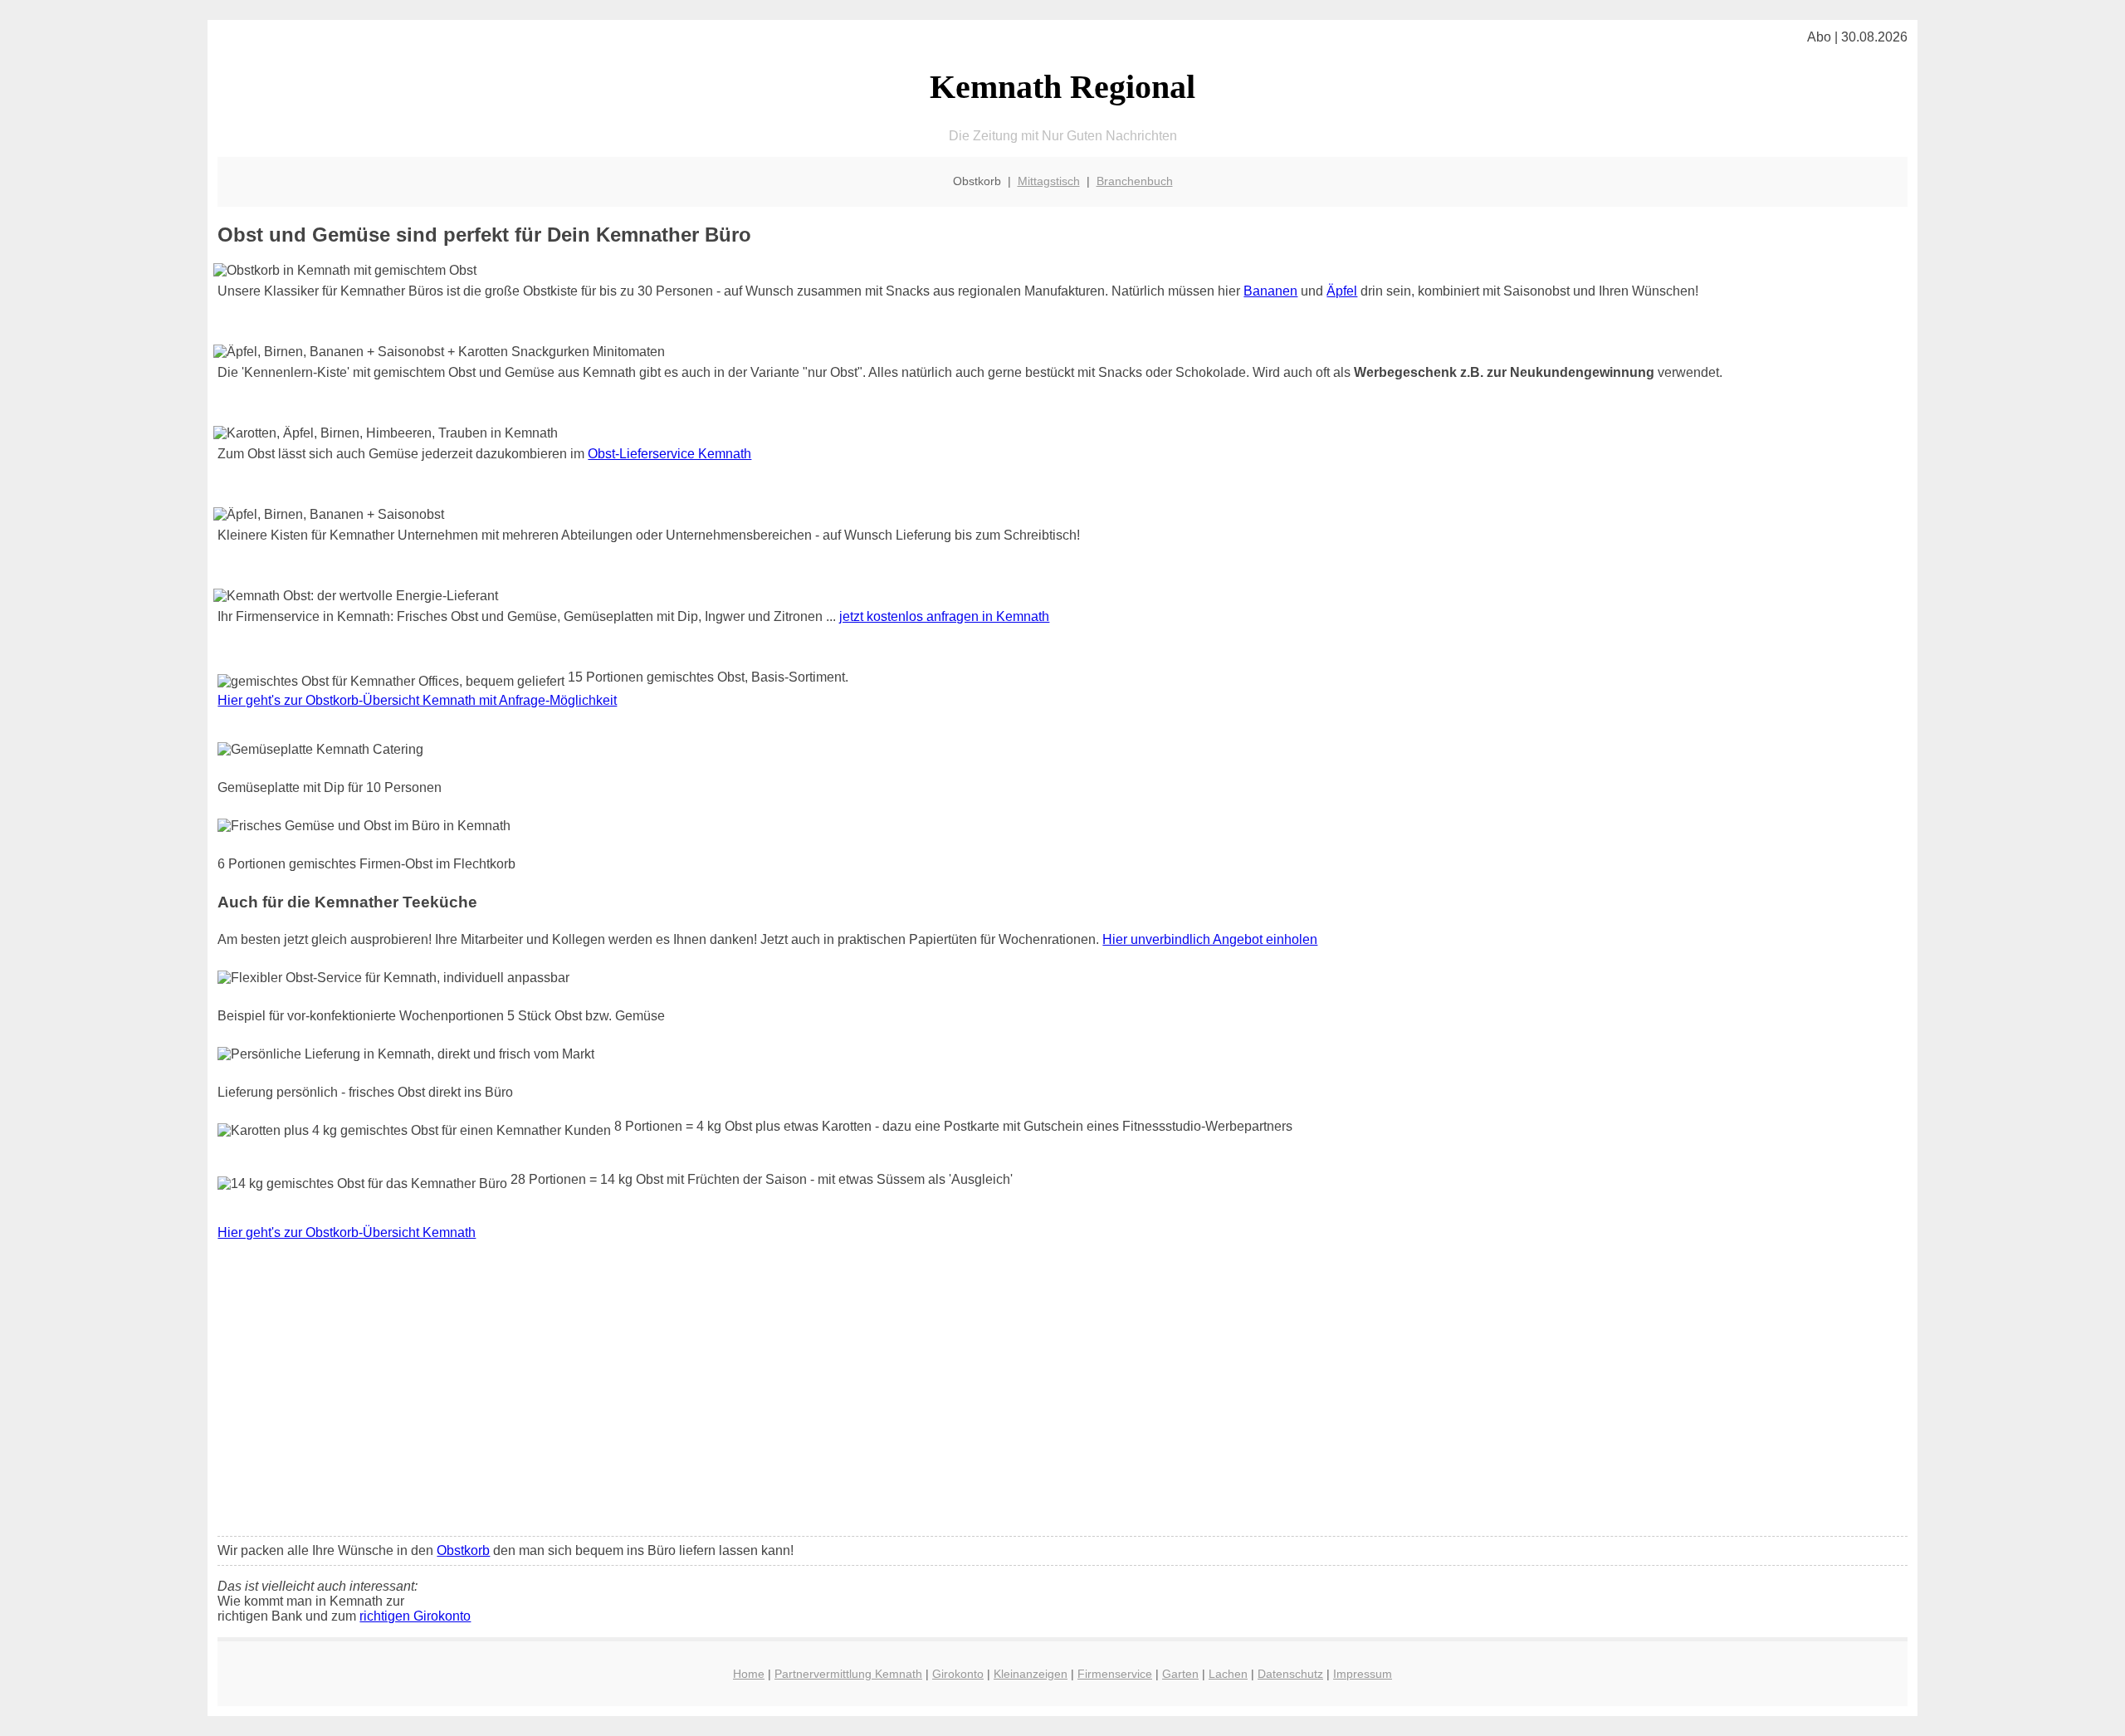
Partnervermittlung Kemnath (848, 1674)
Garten (1180, 1674)
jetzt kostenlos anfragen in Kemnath (944, 616)
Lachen (1228, 1674)
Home (749, 1674)
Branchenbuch (1135, 181)
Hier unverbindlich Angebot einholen (1210, 939)
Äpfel (1342, 291)
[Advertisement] (1062, 1400)
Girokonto (958, 1674)
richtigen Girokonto (415, 1616)
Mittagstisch (1049, 181)
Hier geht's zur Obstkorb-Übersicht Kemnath (347, 1232)
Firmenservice (1115, 1674)
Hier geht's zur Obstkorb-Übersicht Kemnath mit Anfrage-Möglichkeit (417, 700)
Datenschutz (1290, 1674)
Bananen (1270, 291)
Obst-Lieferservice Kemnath (669, 454)
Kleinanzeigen (1031, 1674)
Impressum (1363, 1674)
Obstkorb (463, 1550)
